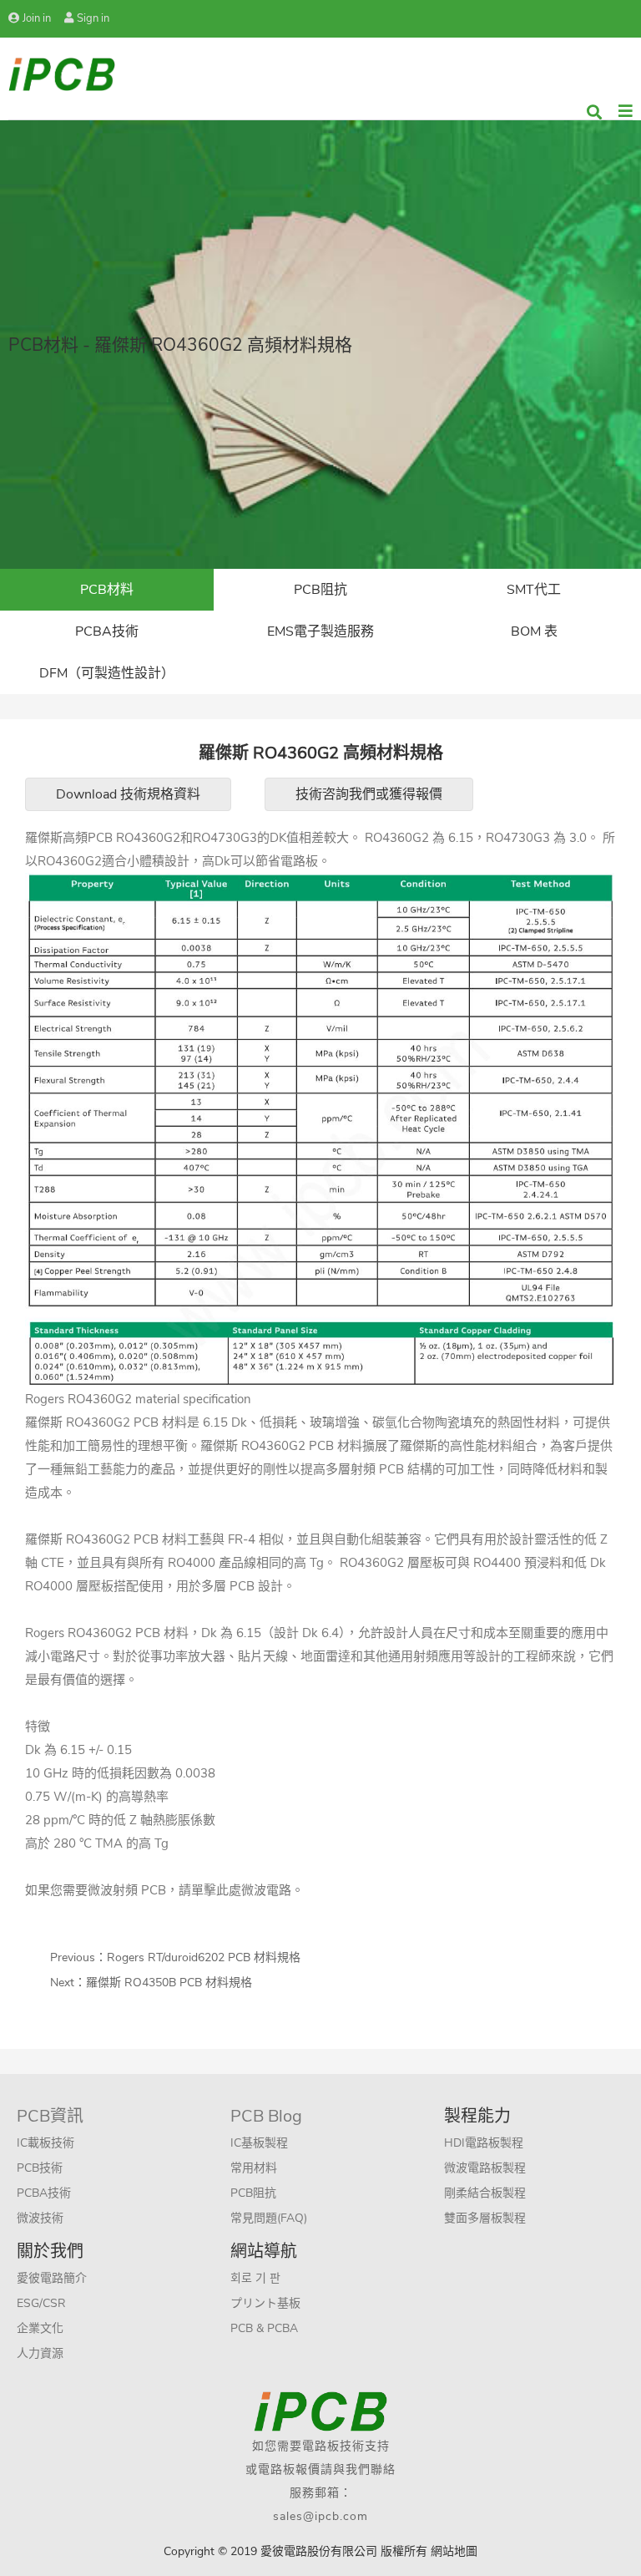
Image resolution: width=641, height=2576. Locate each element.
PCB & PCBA (264, 2328)
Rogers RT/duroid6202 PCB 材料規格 (204, 1957)
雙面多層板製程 (485, 2218)
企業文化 (40, 2328)
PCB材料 (107, 590)
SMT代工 (534, 590)
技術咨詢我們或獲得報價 (369, 794)
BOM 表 (534, 631)
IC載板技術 (45, 2143)
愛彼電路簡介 (52, 2278)
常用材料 (254, 2168)
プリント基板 (265, 2303)
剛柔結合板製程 (485, 2193)
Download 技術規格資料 (128, 794)
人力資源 (40, 2353)
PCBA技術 (107, 631)
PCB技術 (40, 2168)
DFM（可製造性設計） (107, 673)
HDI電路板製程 (484, 2143)
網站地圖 (454, 2551)
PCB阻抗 (320, 590)
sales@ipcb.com (320, 2516)
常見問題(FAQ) (269, 2218)
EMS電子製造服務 (320, 631)
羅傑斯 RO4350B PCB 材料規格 (169, 1983)
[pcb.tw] (62, 73)
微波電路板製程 (485, 2168)
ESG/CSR (41, 2303)
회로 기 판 (255, 2278)
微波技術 (40, 2218)
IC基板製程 (259, 2143)
